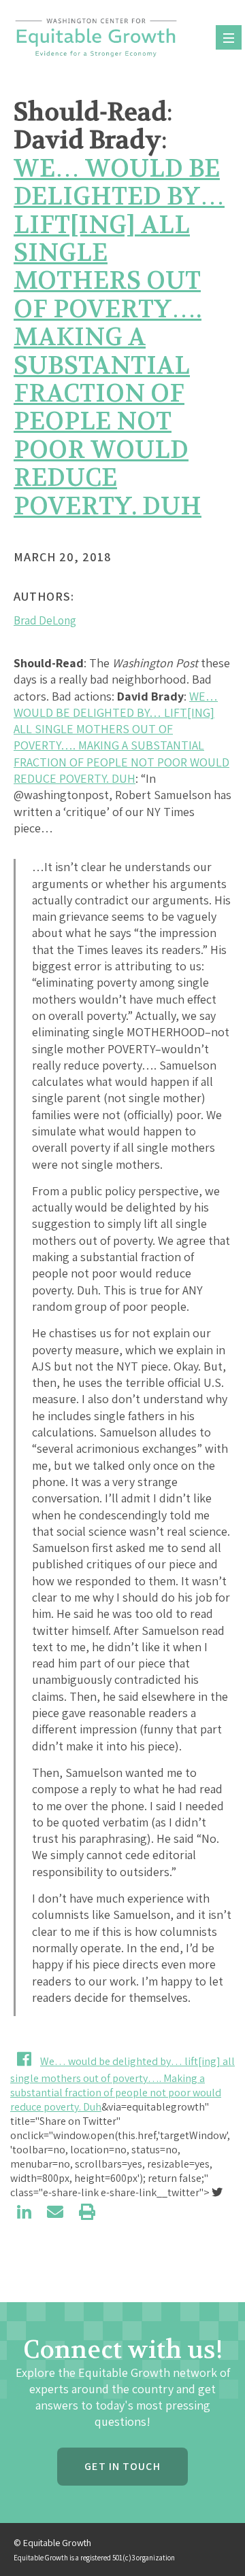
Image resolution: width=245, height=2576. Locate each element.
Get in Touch (122, 2466)
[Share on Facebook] (24, 2059)
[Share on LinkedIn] (24, 2212)
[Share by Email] (55, 2212)
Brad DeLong (45, 620)
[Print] (87, 2212)
